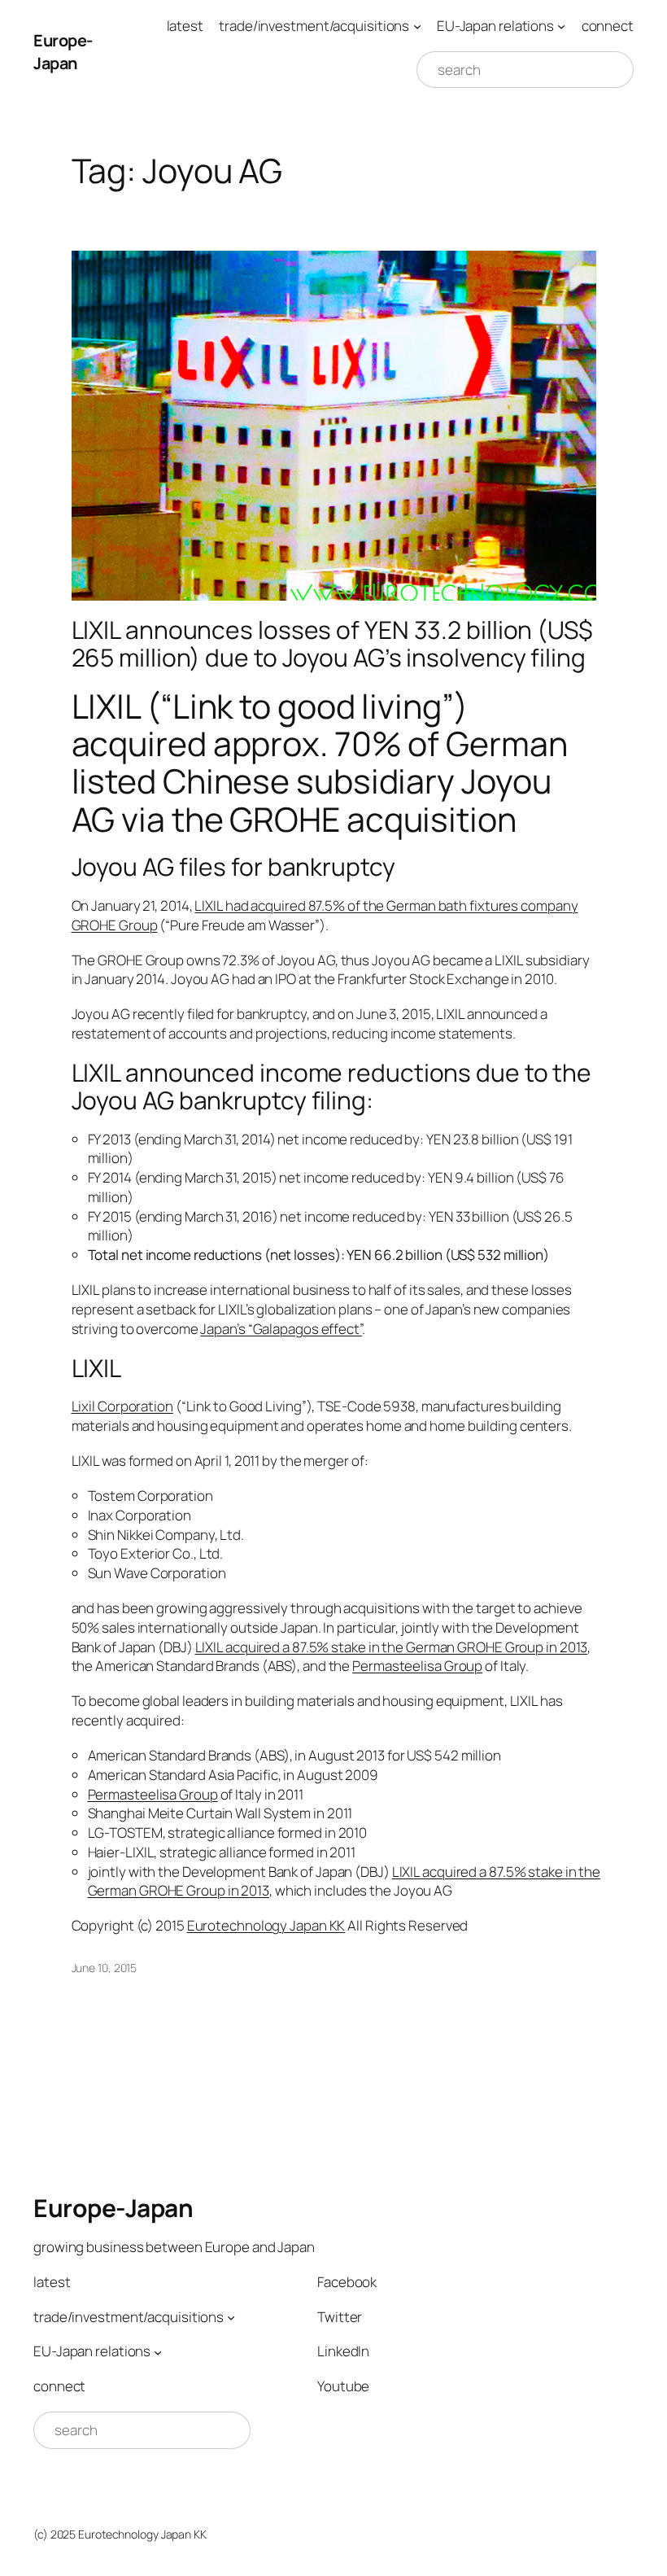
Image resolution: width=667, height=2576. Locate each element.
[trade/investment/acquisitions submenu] (417, 26)
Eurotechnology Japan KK (266, 1925)
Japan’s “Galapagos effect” (281, 1329)
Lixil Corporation (122, 1406)
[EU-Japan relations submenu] (561, 26)
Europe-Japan (63, 52)
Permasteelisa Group (417, 1666)
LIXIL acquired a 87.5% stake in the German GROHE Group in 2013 (392, 1647)
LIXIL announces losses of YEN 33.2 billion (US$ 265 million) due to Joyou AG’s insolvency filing (332, 643)
